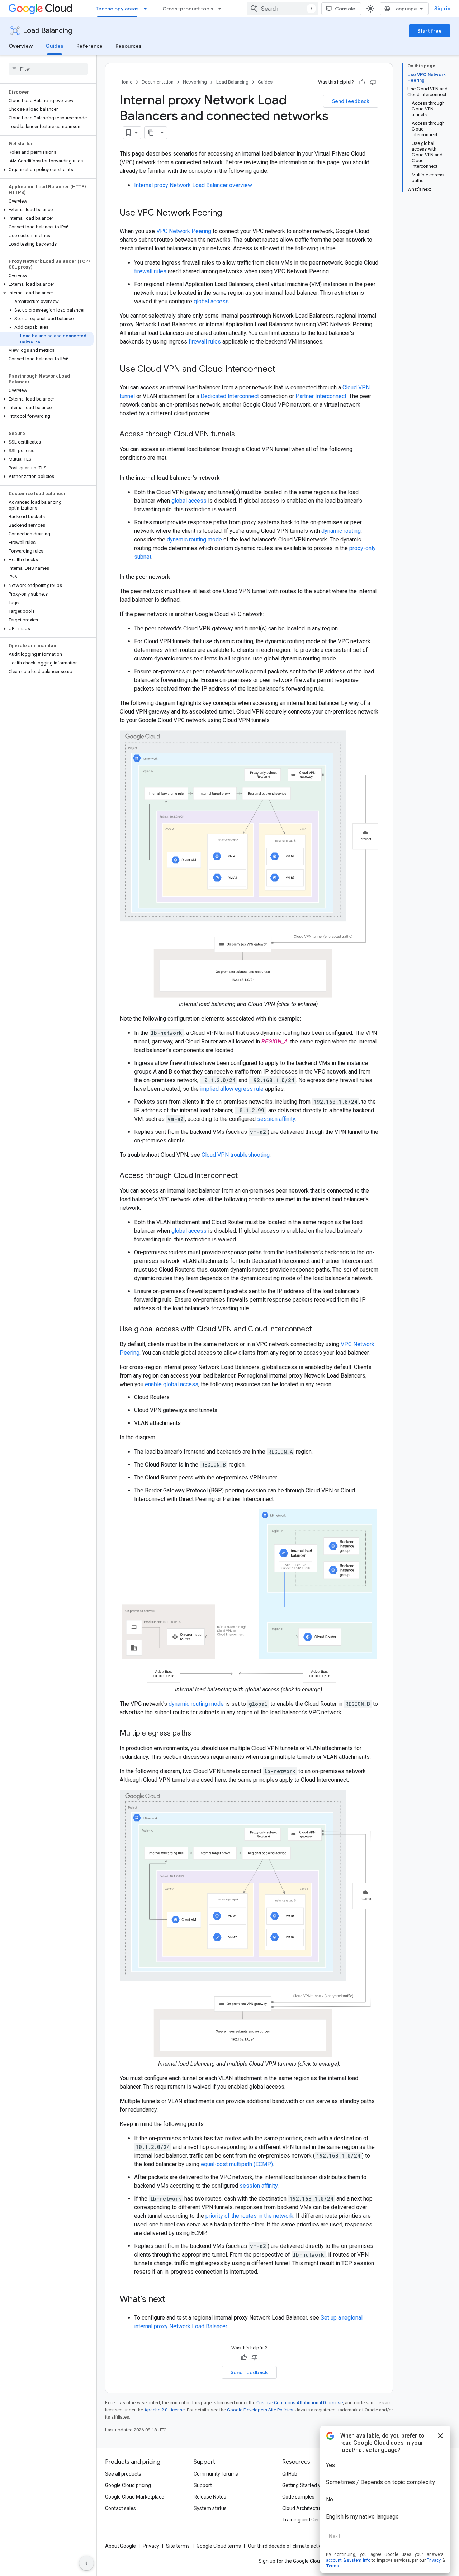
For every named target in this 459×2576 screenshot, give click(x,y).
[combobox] (283, 9)
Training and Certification (311, 2520)
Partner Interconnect (321, 396)
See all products (123, 2474)
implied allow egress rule (232, 1089)
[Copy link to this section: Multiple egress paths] (198, 1734)
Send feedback (351, 101)
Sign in (442, 9)
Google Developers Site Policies (260, 2410)
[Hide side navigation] (86, 2563)
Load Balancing (48, 31)
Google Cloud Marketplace (135, 2497)
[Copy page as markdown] (151, 133)
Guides (55, 46)
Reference (89, 46)
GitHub (290, 2474)
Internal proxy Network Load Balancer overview (193, 185)
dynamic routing (341, 531)
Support (203, 2485)
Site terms (178, 2546)
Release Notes (210, 2497)
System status (210, 2508)
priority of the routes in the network (249, 2216)
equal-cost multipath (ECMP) (237, 2164)
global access (211, 301)
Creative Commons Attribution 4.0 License (300, 2403)
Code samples (298, 2497)
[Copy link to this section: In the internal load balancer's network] (227, 478)
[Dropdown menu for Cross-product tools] (222, 9)
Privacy (151, 2546)
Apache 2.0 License (164, 2410)
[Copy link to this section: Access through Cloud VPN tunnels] (242, 435)
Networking (195, 82)
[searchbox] (48, 69)
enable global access (172, 1384)
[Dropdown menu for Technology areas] (147, 9)
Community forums (216, 2474)
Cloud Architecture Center (312, 2508)
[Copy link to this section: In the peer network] (177, 577)
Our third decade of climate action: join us (294, 2546)
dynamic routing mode (194, 539)
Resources (129, 46)
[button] (47, 170)
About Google (120, 2546)
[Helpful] (362, 82)
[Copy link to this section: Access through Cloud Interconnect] (245, 1176)
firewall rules (150, 271)
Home (126, 82)
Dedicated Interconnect (230, 396)
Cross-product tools (188, 9)
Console (345, 9)
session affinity (276, 1119)
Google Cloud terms (219, 2546)
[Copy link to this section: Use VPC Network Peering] (229, 213)
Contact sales (120, 2508)
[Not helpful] (373, 82)
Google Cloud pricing (128, 2485)
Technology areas (117, 9)
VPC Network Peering (184, 231)
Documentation (158, 82)
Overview (21, 46)
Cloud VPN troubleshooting (236, 1155)
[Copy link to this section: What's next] (172, 2300)
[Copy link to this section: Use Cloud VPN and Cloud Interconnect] (283, 370)
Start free (430, 31)
